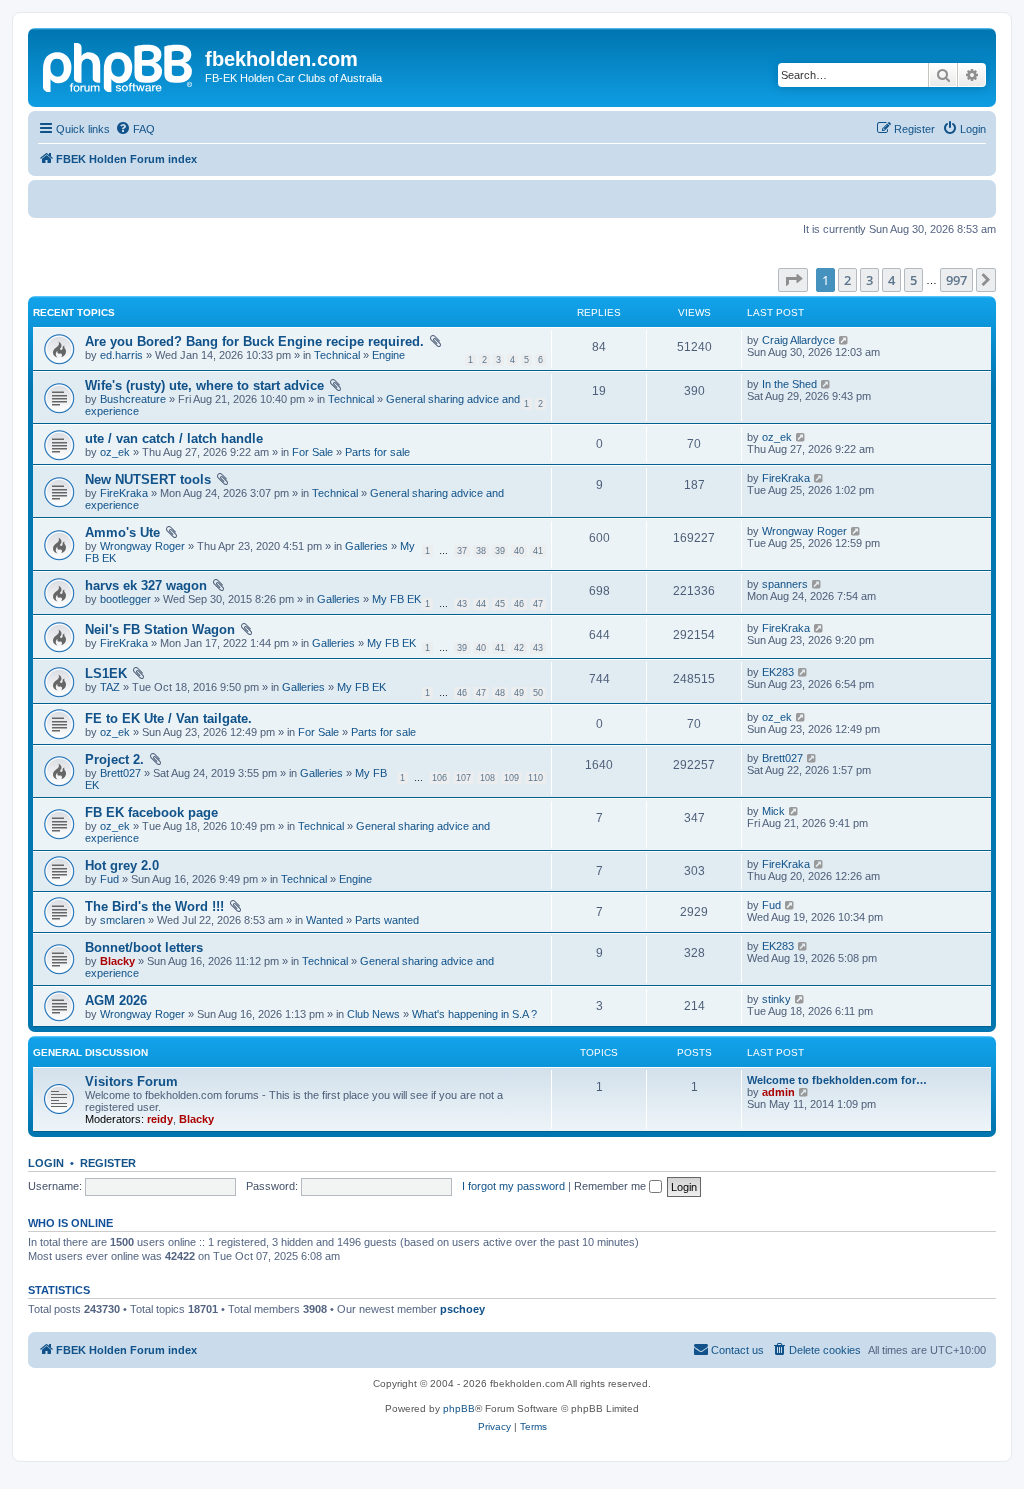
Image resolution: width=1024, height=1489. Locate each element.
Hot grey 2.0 (122, 865)
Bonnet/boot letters (144, 947)
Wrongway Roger (142, 546)
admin (778, 1092)
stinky (776, 999)
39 (500, 551)
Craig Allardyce (798, 340)
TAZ (110, 687)
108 (487, 778)
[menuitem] (135, 129)
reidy (160, 1119)
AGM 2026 (116, 1000)
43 (462, 604)
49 (519, 693)
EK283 (778, 672)
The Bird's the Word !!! (154, 906)
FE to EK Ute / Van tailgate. (168, 718)
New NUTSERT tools (148, 479)
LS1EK (106, 673)
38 (481, 551)
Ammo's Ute (122, 532)
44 (481, 604)
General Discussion (90, 1052)
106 (439, 778)
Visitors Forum (131, 1081)
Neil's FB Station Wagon (160, 629)
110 (535, 778)
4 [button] (891, 280)
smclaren (122, 920)
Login (46, 1163)
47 (538, 604)
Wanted (324, 920)
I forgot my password (513, 1186)
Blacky (117, 961)
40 (519, 551)
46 (519, 604)
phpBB (459, 1408)
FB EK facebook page (151, 812)
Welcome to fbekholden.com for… (837, 1080)
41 (538, 551)
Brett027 (120, 773)
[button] (793, 280)
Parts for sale (377, 452)
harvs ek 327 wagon (146, 585)
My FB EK (396, 599)
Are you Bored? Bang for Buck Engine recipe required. (254, 341)
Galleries (366, 546)
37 (462, 551)
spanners (785, 584)
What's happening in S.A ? (474, 1014)
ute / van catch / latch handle (174, 438)
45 (500, 604)
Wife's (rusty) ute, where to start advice (204, 385)
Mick (773, 811)
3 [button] (869, 280)
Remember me (611, 1186)
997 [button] (956, 280)
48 (500, 693)
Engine (388, 355)
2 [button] (847, 280)
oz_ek (115, 452)
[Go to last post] (844, 340)
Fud (109, 879)
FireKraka (124, 493)
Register (108, 1163)
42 (519, 648)
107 (463, 778)
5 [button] (913, 280)
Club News (373, 1014)
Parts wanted (387, 920)
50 (538, 693)
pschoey (462, 1309)
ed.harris (121, 355)
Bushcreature (133, 399)
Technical (337, 355)
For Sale (312, 452)
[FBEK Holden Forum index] (119, 65)
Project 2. (114, 759)
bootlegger (125, 599)
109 (511, 778)
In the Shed (789, 384)
